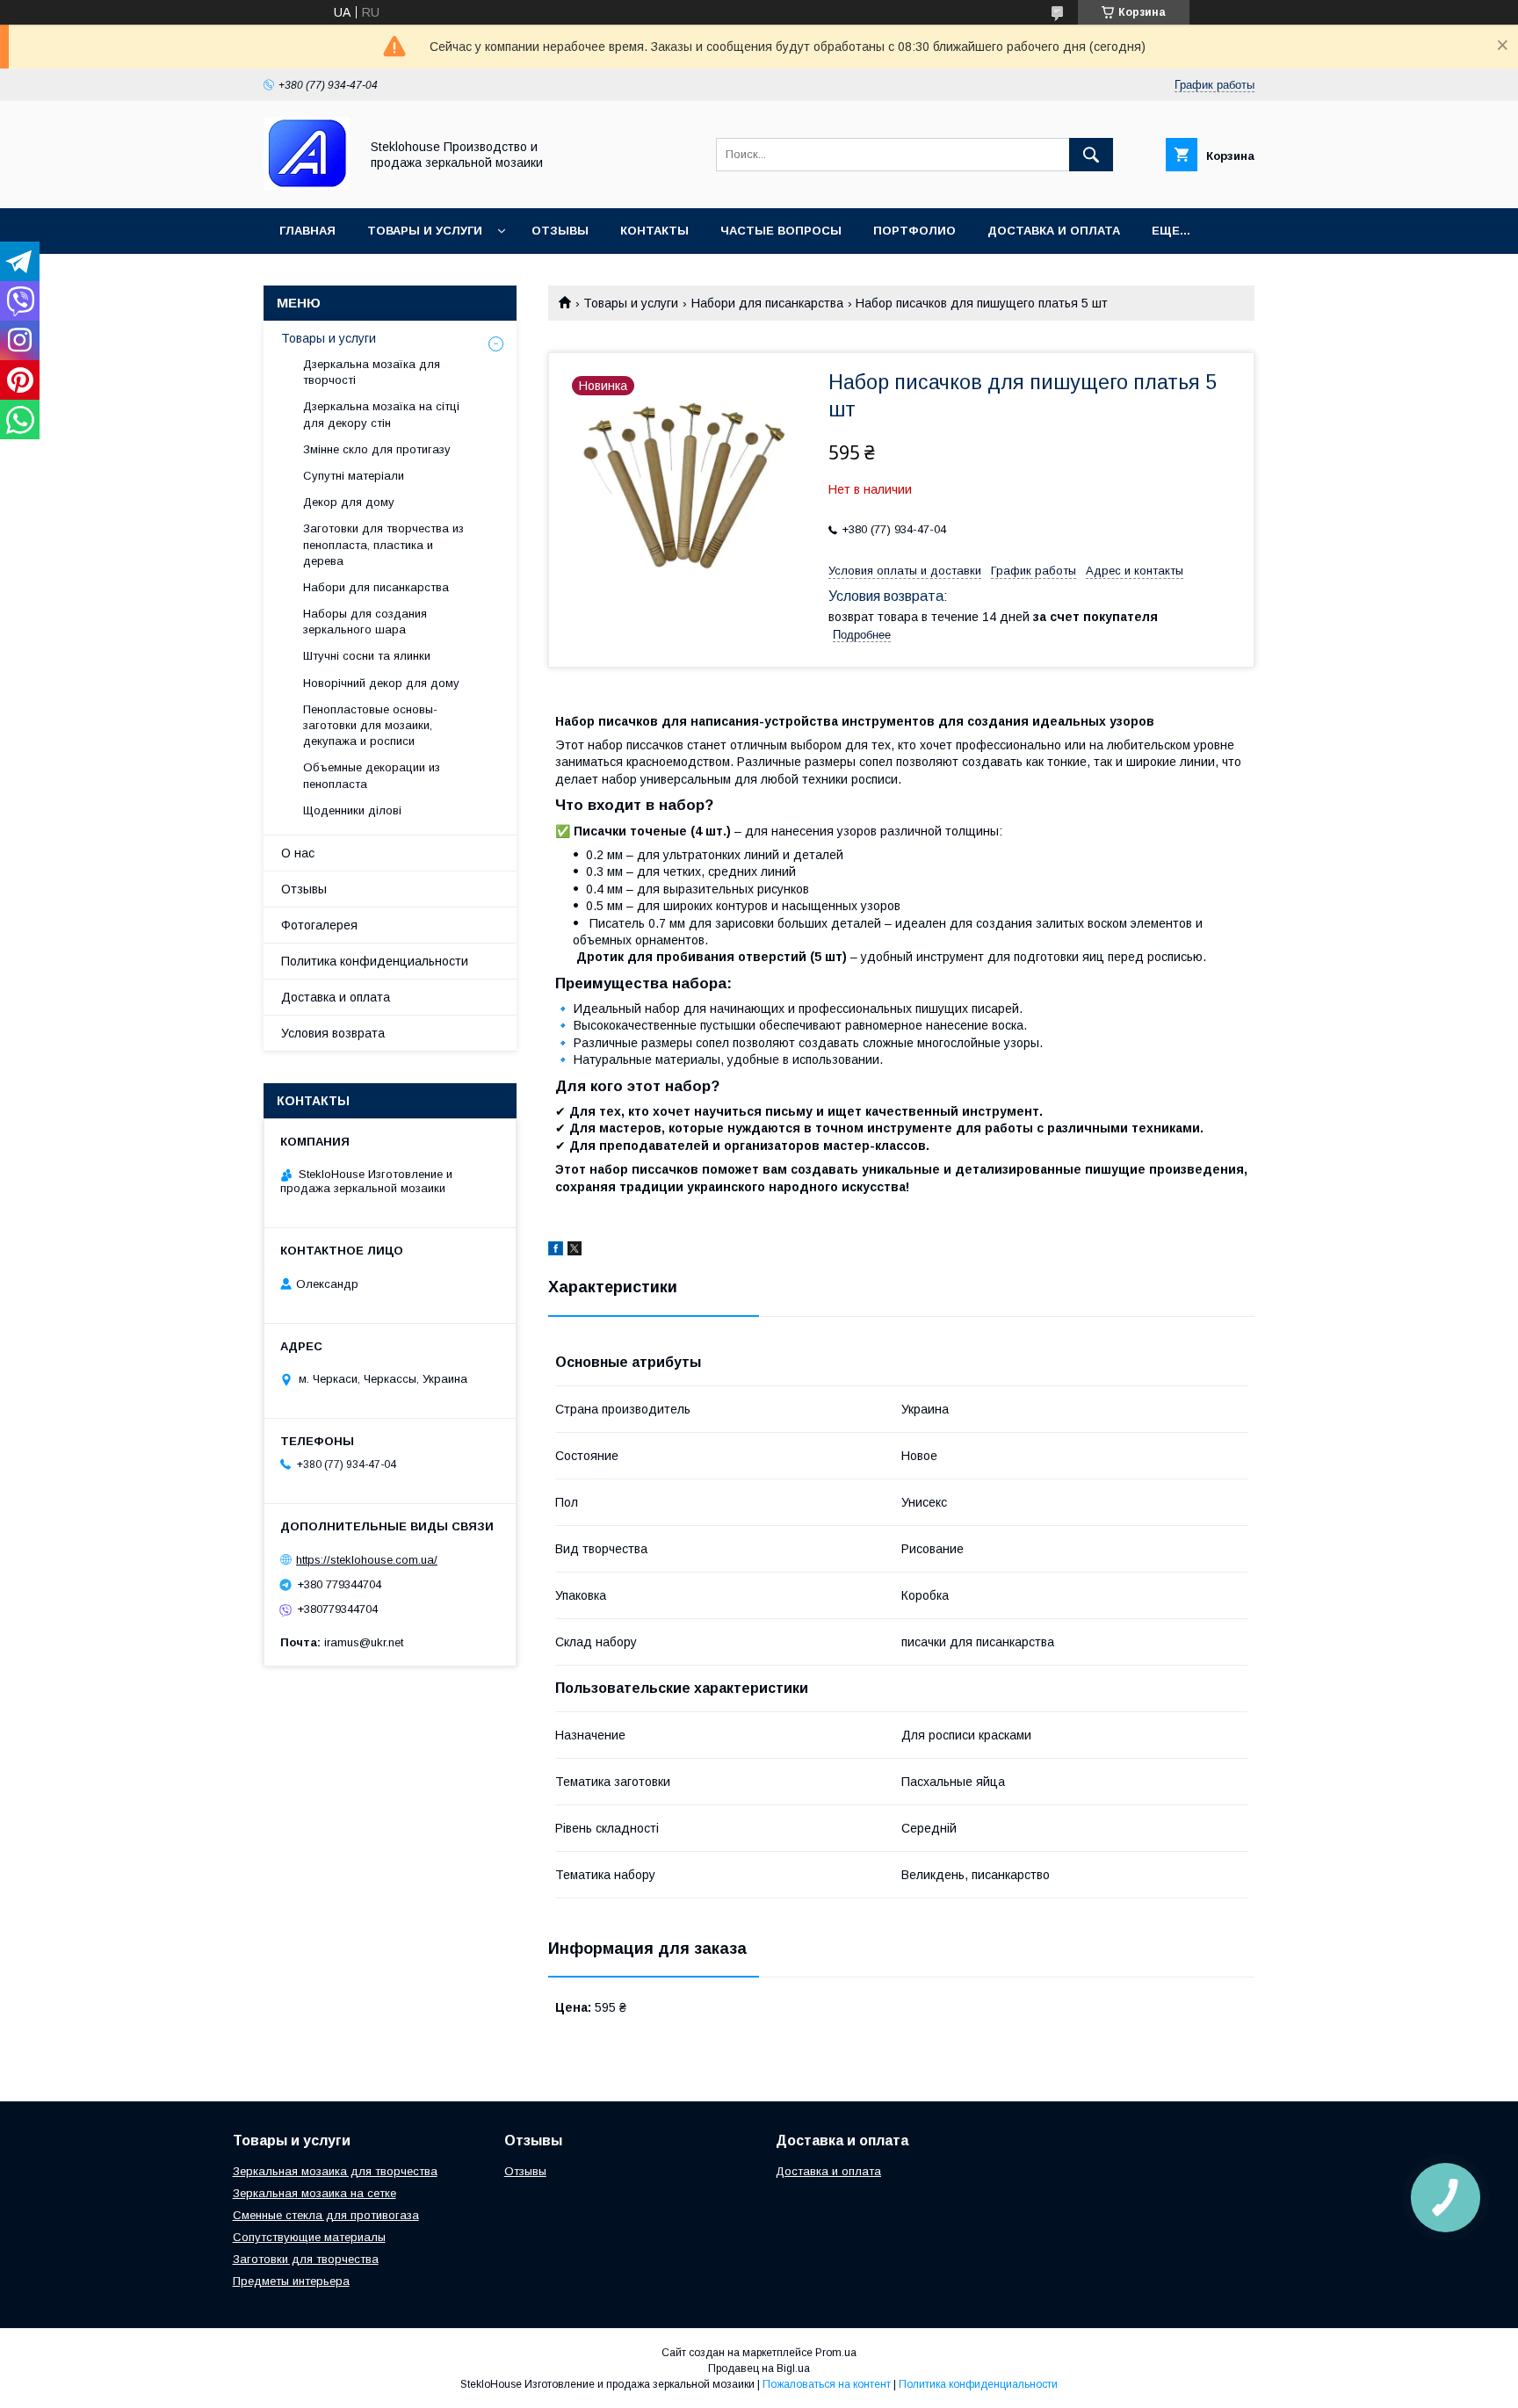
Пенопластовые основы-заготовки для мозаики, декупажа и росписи (370, 725)
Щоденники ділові (352, 810)
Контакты (654, 231)
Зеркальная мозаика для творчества (335, 2171)
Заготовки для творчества (306, 2259)
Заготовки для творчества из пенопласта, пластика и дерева (383, 544)
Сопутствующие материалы (309, 2237)
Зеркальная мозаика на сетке (314, 2193)
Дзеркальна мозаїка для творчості (372, 372)
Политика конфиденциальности (375, 961)
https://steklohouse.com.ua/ (367, 1560)
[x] (575, 1251)
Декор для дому (349, 502)
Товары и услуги (425, 231)
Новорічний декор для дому (381, 683)
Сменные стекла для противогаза (326, 2215)
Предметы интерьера (291, 2281)
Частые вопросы (781, 231)
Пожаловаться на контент (827, 2384)
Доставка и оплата (1054, 231)
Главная (307, 231)
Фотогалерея (319, 925)
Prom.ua (836, 2353)
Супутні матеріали (354, 476)
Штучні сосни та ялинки (367, 656)
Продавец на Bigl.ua (759, 2368)
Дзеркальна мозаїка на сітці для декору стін (381, 414)
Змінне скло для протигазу (377, 449)
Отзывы (560, 231)
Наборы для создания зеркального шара (365, 622)
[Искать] (1091, 155)
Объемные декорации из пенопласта (372, 775)
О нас (298, 853)
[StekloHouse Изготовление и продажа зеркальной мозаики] (307, 185)
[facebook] (556, 1251)
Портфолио (914, 231)
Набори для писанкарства (767, 303)
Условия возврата (333, 1033)
